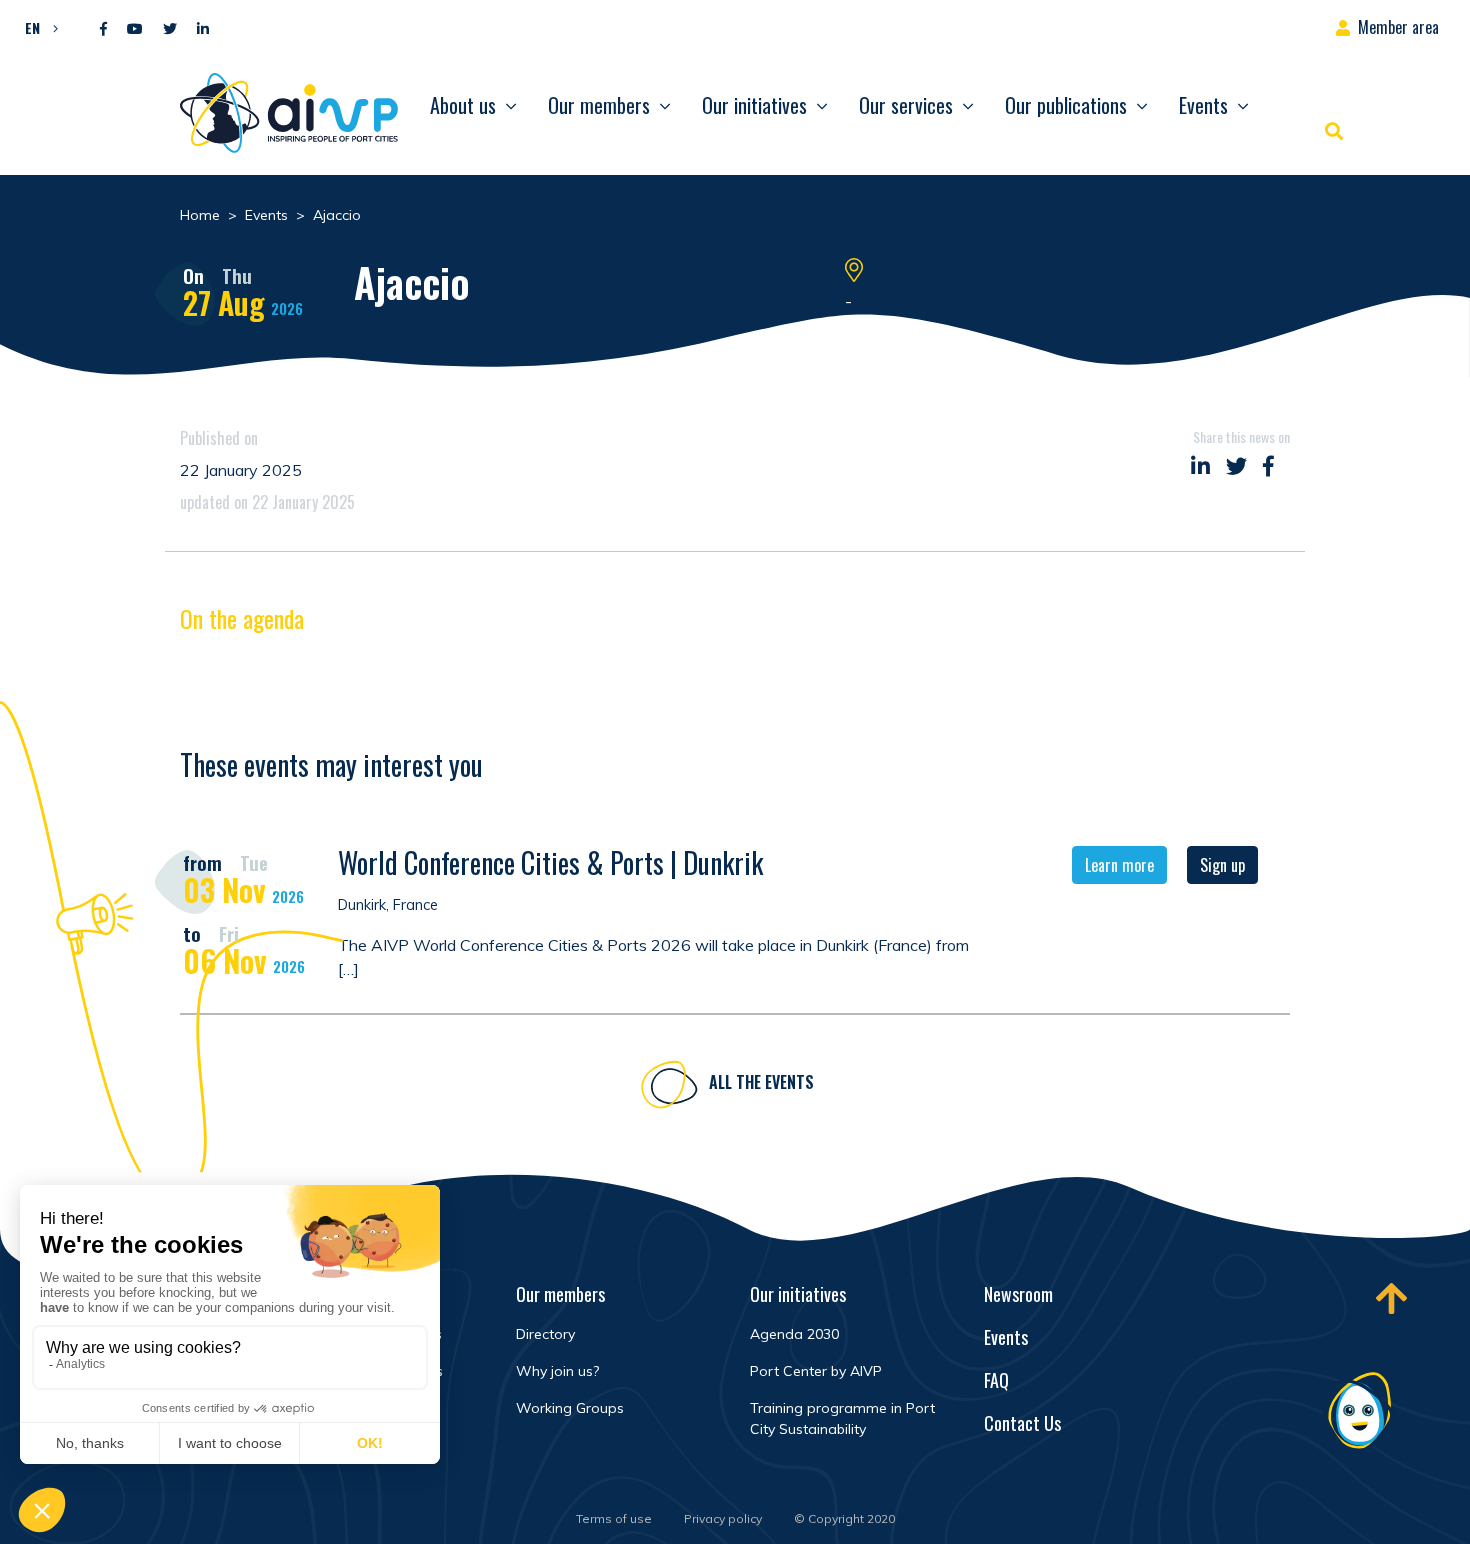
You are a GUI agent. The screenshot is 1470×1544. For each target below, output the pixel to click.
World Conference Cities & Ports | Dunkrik (550, 862)
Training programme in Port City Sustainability (842, 1418)
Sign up (1222, 865)
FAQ (996, 1380)
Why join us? (557, 1371)
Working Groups (570, 1408)
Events (1203, 105)
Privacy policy (723, 1518)
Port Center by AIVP (816, 1371)
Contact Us (1022, 1423)
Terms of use (614, 1518)
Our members (599, 105)
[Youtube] (135, 29)
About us (463, 105)
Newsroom (1018, 1294)
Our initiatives (754, 105)
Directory (545, 1334)
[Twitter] (170, 29)
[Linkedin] (203, 29)
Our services (906, 105)
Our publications (1066, 105)
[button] (36, 27)
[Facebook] (103, 29)
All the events (761, 1082)
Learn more (1119, 865)
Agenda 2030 (794, 1334)
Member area (1398, 27)
